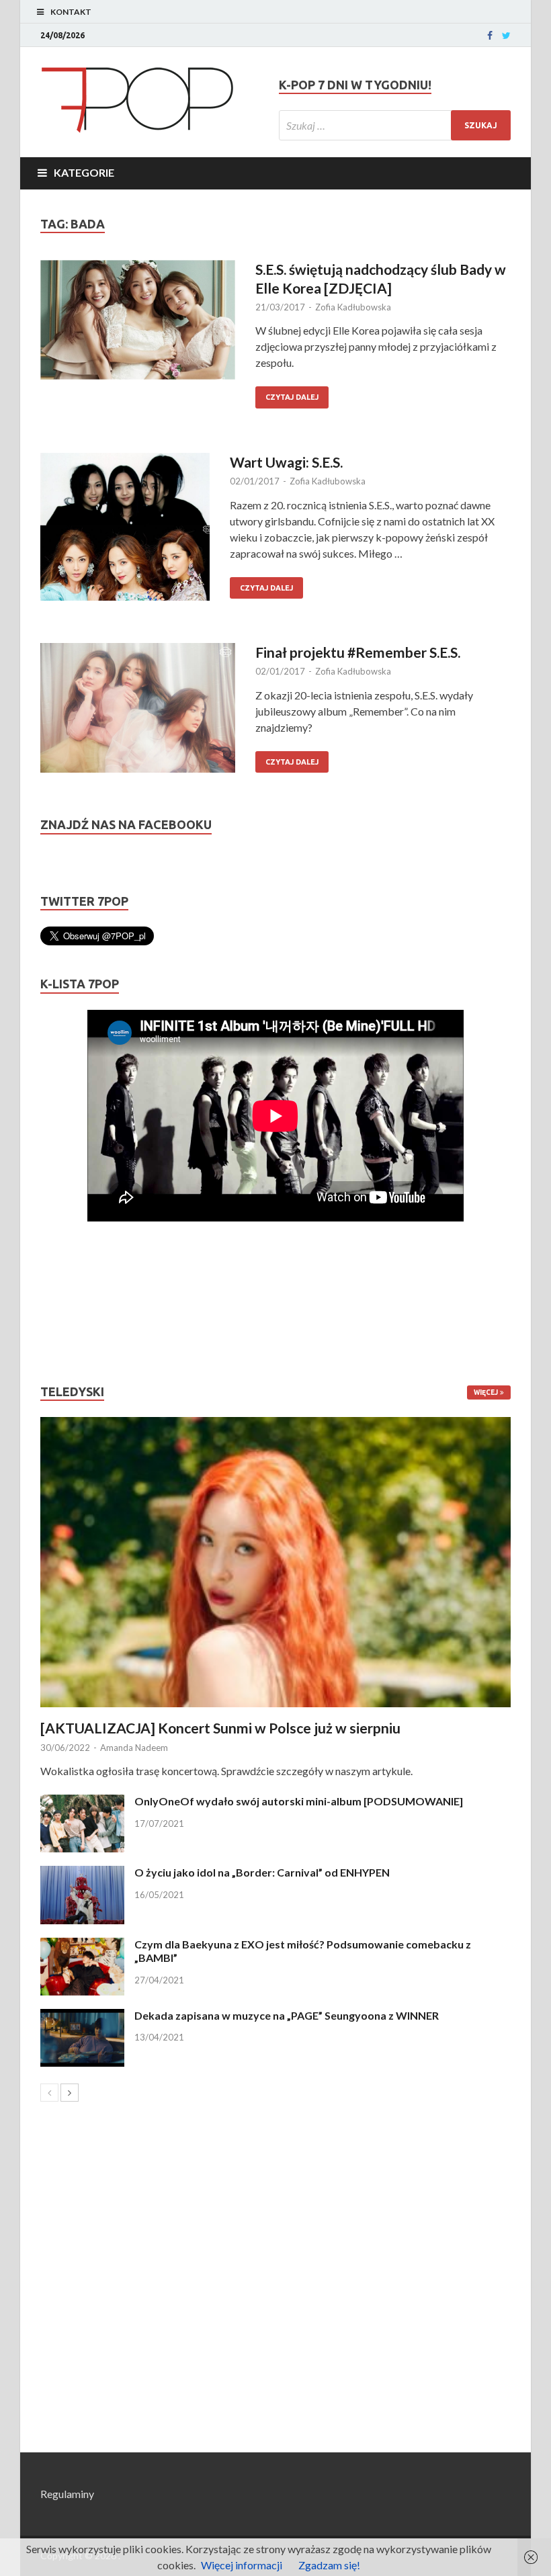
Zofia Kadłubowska (353, 307)
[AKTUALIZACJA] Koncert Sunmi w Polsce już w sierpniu (220, 1728)
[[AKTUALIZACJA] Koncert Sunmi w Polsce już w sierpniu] (275, 1562)
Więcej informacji (242, 2565)
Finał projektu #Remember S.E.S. (358, 652)
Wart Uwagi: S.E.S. (286, 462)
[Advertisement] (81, 1303)
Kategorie (84, 172)
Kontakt (71, 12)
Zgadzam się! (329, 2565)
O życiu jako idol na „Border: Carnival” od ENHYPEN (262, 1872)
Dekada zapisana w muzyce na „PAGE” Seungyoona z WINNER (287, 2015)
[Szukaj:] (395, 125)
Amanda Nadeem (134, 1748)
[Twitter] (506, 36)
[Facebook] (490, 36)
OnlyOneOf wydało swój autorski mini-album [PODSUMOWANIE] (299, 1801)
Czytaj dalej (292, 397)
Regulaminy (67, 2494)
